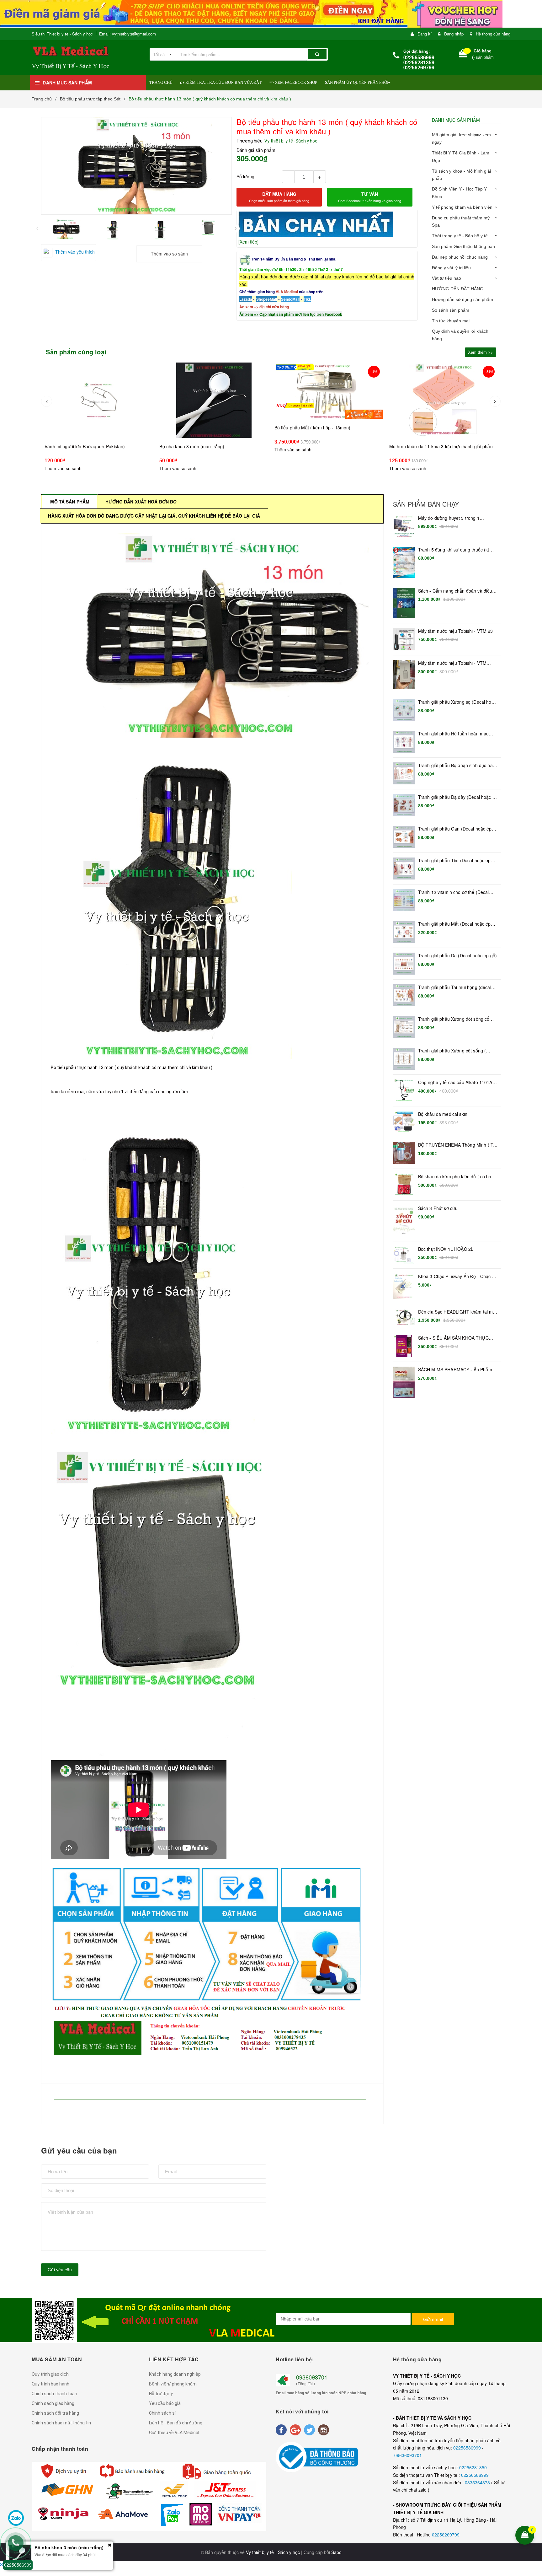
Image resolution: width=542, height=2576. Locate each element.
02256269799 (446, 2535)
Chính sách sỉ (162, 2413)
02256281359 (473, 2467)
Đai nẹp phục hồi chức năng (460, 257)
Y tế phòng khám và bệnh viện (462, 207)
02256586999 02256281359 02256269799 (419, 62)
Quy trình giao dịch (50, 2374)
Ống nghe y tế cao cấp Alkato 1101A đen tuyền (455, 1083)
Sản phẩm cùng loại (76, 352)
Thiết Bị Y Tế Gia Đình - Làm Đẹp (461, 157)
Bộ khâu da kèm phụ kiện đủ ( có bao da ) (456, 1177)
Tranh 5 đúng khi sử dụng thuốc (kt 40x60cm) (454, 550)
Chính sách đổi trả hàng (55, 2413)
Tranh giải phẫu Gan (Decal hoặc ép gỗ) (455, 829)
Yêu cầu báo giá (165, 2403)
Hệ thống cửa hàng (493, 34)
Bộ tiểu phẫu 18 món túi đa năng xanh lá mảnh (436, 459)
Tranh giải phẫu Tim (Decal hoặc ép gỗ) (454, 861)
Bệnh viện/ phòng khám (173, 2384)
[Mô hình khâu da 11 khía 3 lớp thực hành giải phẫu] (328, 400)
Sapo (336, 2552)
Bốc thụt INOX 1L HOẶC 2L (446, 1249)
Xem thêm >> (481, 352)
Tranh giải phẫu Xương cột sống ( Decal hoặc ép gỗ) (452, 1051)
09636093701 (408, 2455)
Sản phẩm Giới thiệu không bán (463, 246)
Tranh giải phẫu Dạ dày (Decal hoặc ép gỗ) (458, 797)
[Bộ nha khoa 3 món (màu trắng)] (98, 400)
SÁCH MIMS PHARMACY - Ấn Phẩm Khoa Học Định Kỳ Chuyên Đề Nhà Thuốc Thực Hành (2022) (455, 1370)
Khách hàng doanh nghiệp (175, 2374)
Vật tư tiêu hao (446, 278)
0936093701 (312, 2377)
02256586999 (468, 2448)
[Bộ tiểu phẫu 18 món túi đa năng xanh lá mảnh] (443, 406)
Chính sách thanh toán (54, 2394)
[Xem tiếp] (248, 242)
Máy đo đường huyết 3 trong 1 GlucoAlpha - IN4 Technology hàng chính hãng (453, 518)
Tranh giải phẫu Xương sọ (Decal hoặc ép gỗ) (457, 702)
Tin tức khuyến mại (451, 321)
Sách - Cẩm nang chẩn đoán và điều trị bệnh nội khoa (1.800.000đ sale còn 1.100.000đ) (458, 591)
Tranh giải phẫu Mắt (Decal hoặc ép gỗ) (454, 924)
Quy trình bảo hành (50, 2384)
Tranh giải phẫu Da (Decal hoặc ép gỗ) (457, 956)
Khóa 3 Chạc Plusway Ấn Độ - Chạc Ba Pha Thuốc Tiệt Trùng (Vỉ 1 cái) (458, 1277)
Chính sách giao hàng (53, 2403)
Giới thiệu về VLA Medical (174, 2433)
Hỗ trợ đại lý (161, 2394)
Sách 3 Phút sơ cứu (438, 1208)
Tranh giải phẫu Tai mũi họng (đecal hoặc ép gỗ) (455, 987)
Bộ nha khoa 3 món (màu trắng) (77, 446)
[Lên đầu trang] (533, 2494)
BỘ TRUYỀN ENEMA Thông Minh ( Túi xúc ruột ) (457, 1145)
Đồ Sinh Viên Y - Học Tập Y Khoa (459, 193)
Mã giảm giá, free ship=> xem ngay (461, 138)
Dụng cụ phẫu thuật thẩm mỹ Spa (461, 222)
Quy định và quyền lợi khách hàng (460, 335)
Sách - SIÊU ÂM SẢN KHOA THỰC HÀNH (453, 1338)
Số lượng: (246, 176)
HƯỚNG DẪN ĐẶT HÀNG (458, 289)
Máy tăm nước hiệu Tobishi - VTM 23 (456, 631)
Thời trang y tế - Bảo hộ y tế (460, 236)
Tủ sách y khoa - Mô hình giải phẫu (461, 175)
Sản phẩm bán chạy (426, 504)
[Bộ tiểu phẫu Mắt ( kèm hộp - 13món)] (214, 391)
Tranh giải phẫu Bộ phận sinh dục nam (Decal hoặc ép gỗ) (457, 766)
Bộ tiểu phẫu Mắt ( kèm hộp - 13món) (197, 428)
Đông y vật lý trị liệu (451, 268)
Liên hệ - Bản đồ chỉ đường (176, 2423)
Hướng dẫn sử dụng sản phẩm (462, 299)
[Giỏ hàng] (463, 55)
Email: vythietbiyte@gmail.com (128, 34)
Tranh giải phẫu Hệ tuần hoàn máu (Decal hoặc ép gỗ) (453, 734)
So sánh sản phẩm (451, 310)
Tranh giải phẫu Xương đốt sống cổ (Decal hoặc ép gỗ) (454, 1019)
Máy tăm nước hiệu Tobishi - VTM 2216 (452, 663)
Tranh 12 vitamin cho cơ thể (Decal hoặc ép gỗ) (454, 892)
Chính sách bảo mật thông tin (61, 2423)
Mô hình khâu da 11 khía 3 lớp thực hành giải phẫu (326, 446)
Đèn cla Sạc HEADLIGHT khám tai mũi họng (457, 1312)
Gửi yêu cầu (60, 2270)
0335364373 (478, 2482)
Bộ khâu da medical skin (443, 1114)
